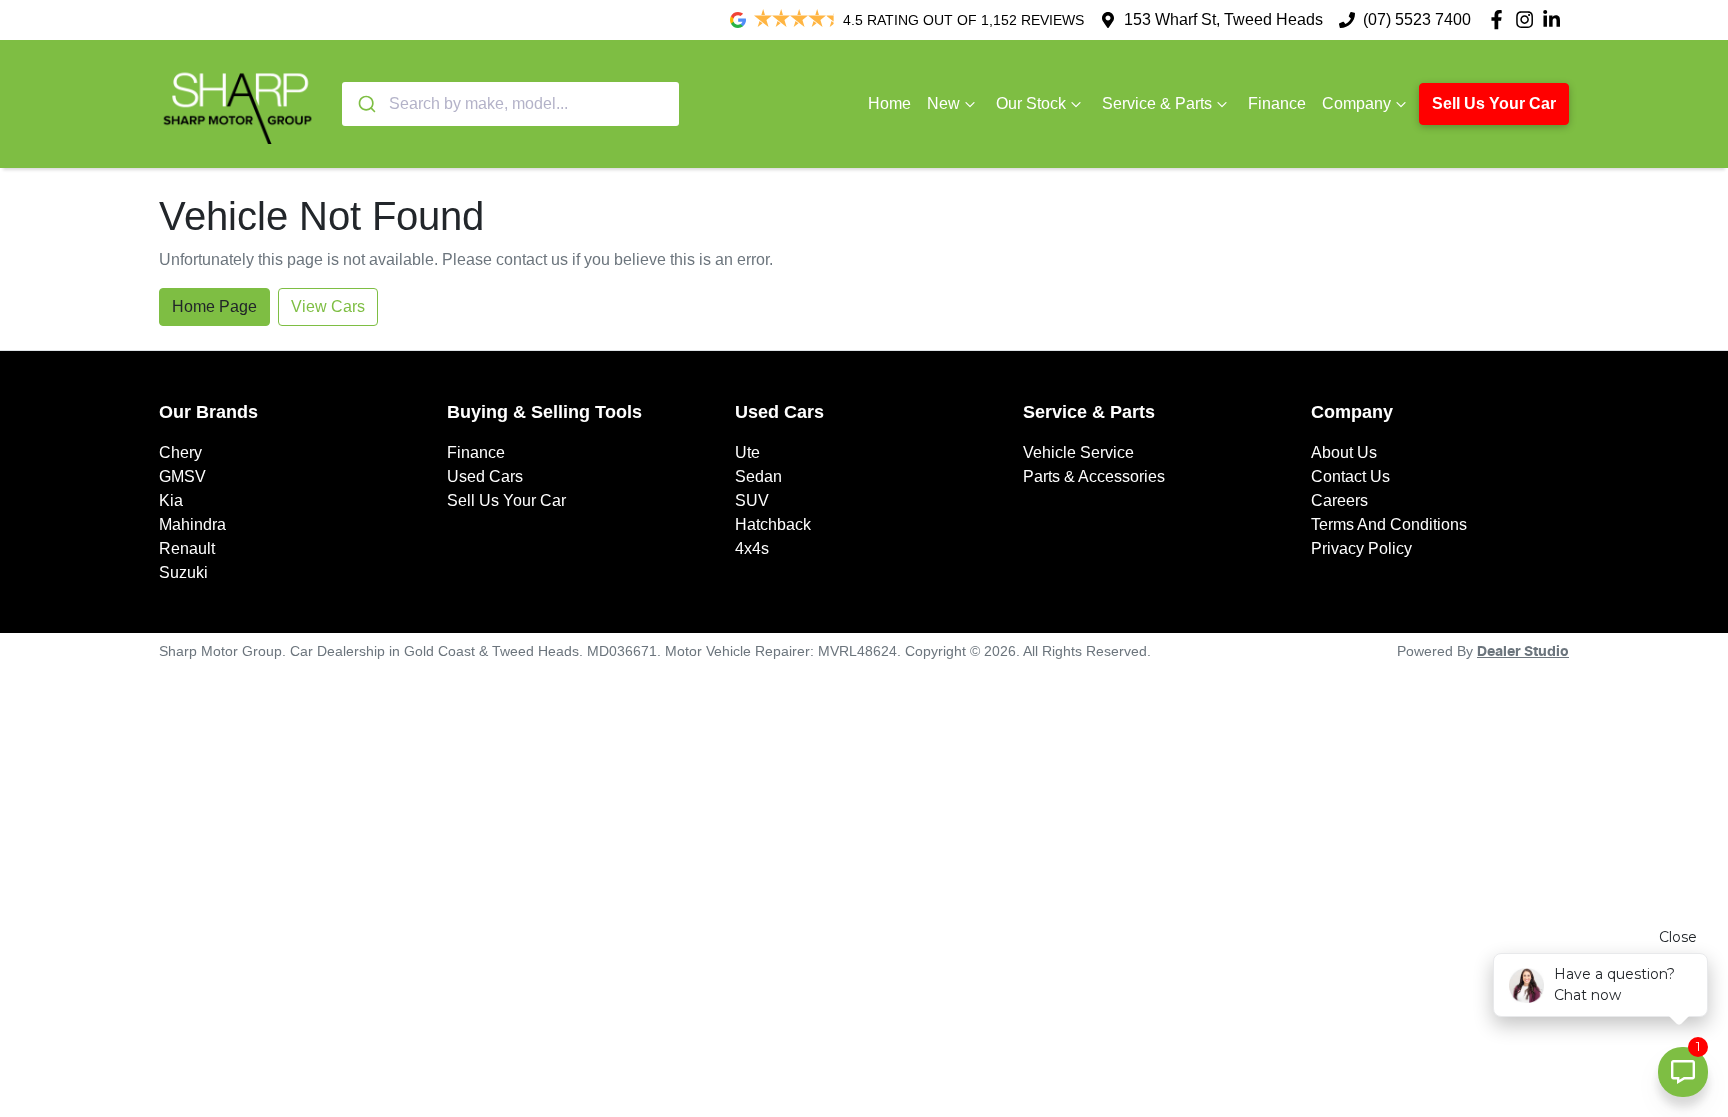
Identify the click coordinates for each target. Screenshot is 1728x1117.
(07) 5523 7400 (1417, 19)
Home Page (214, 306)
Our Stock (1031, 103)
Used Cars (485, 476)
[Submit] (365, 104)
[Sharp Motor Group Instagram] (1528, 19)
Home (889, 103)
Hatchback (773, 524)
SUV (752, 500)
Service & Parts (1157, 103)
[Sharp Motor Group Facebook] (1500, 19)
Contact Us (1350, 476)
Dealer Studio (1523, 652)
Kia (171, 500)
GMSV (182, 476)
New (943, 103)
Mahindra (192, 524)
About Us (1344, 452)
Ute (747, 452)
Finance (1277, 103)
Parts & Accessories (1094, 476)
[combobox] (510, 104)
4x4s (752, 548)
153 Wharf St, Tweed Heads (1223, 19)
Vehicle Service (1078, 452)
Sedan (758, 476)
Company (1356, 103)
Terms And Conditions (1389, 524)
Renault (187, 548)
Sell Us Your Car (1494, 103)
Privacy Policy (1361, 548)
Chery (180, 452)
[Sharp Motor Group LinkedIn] (1555, 19)
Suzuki (183, 572)
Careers (1339, 500)
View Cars (328, 306)
